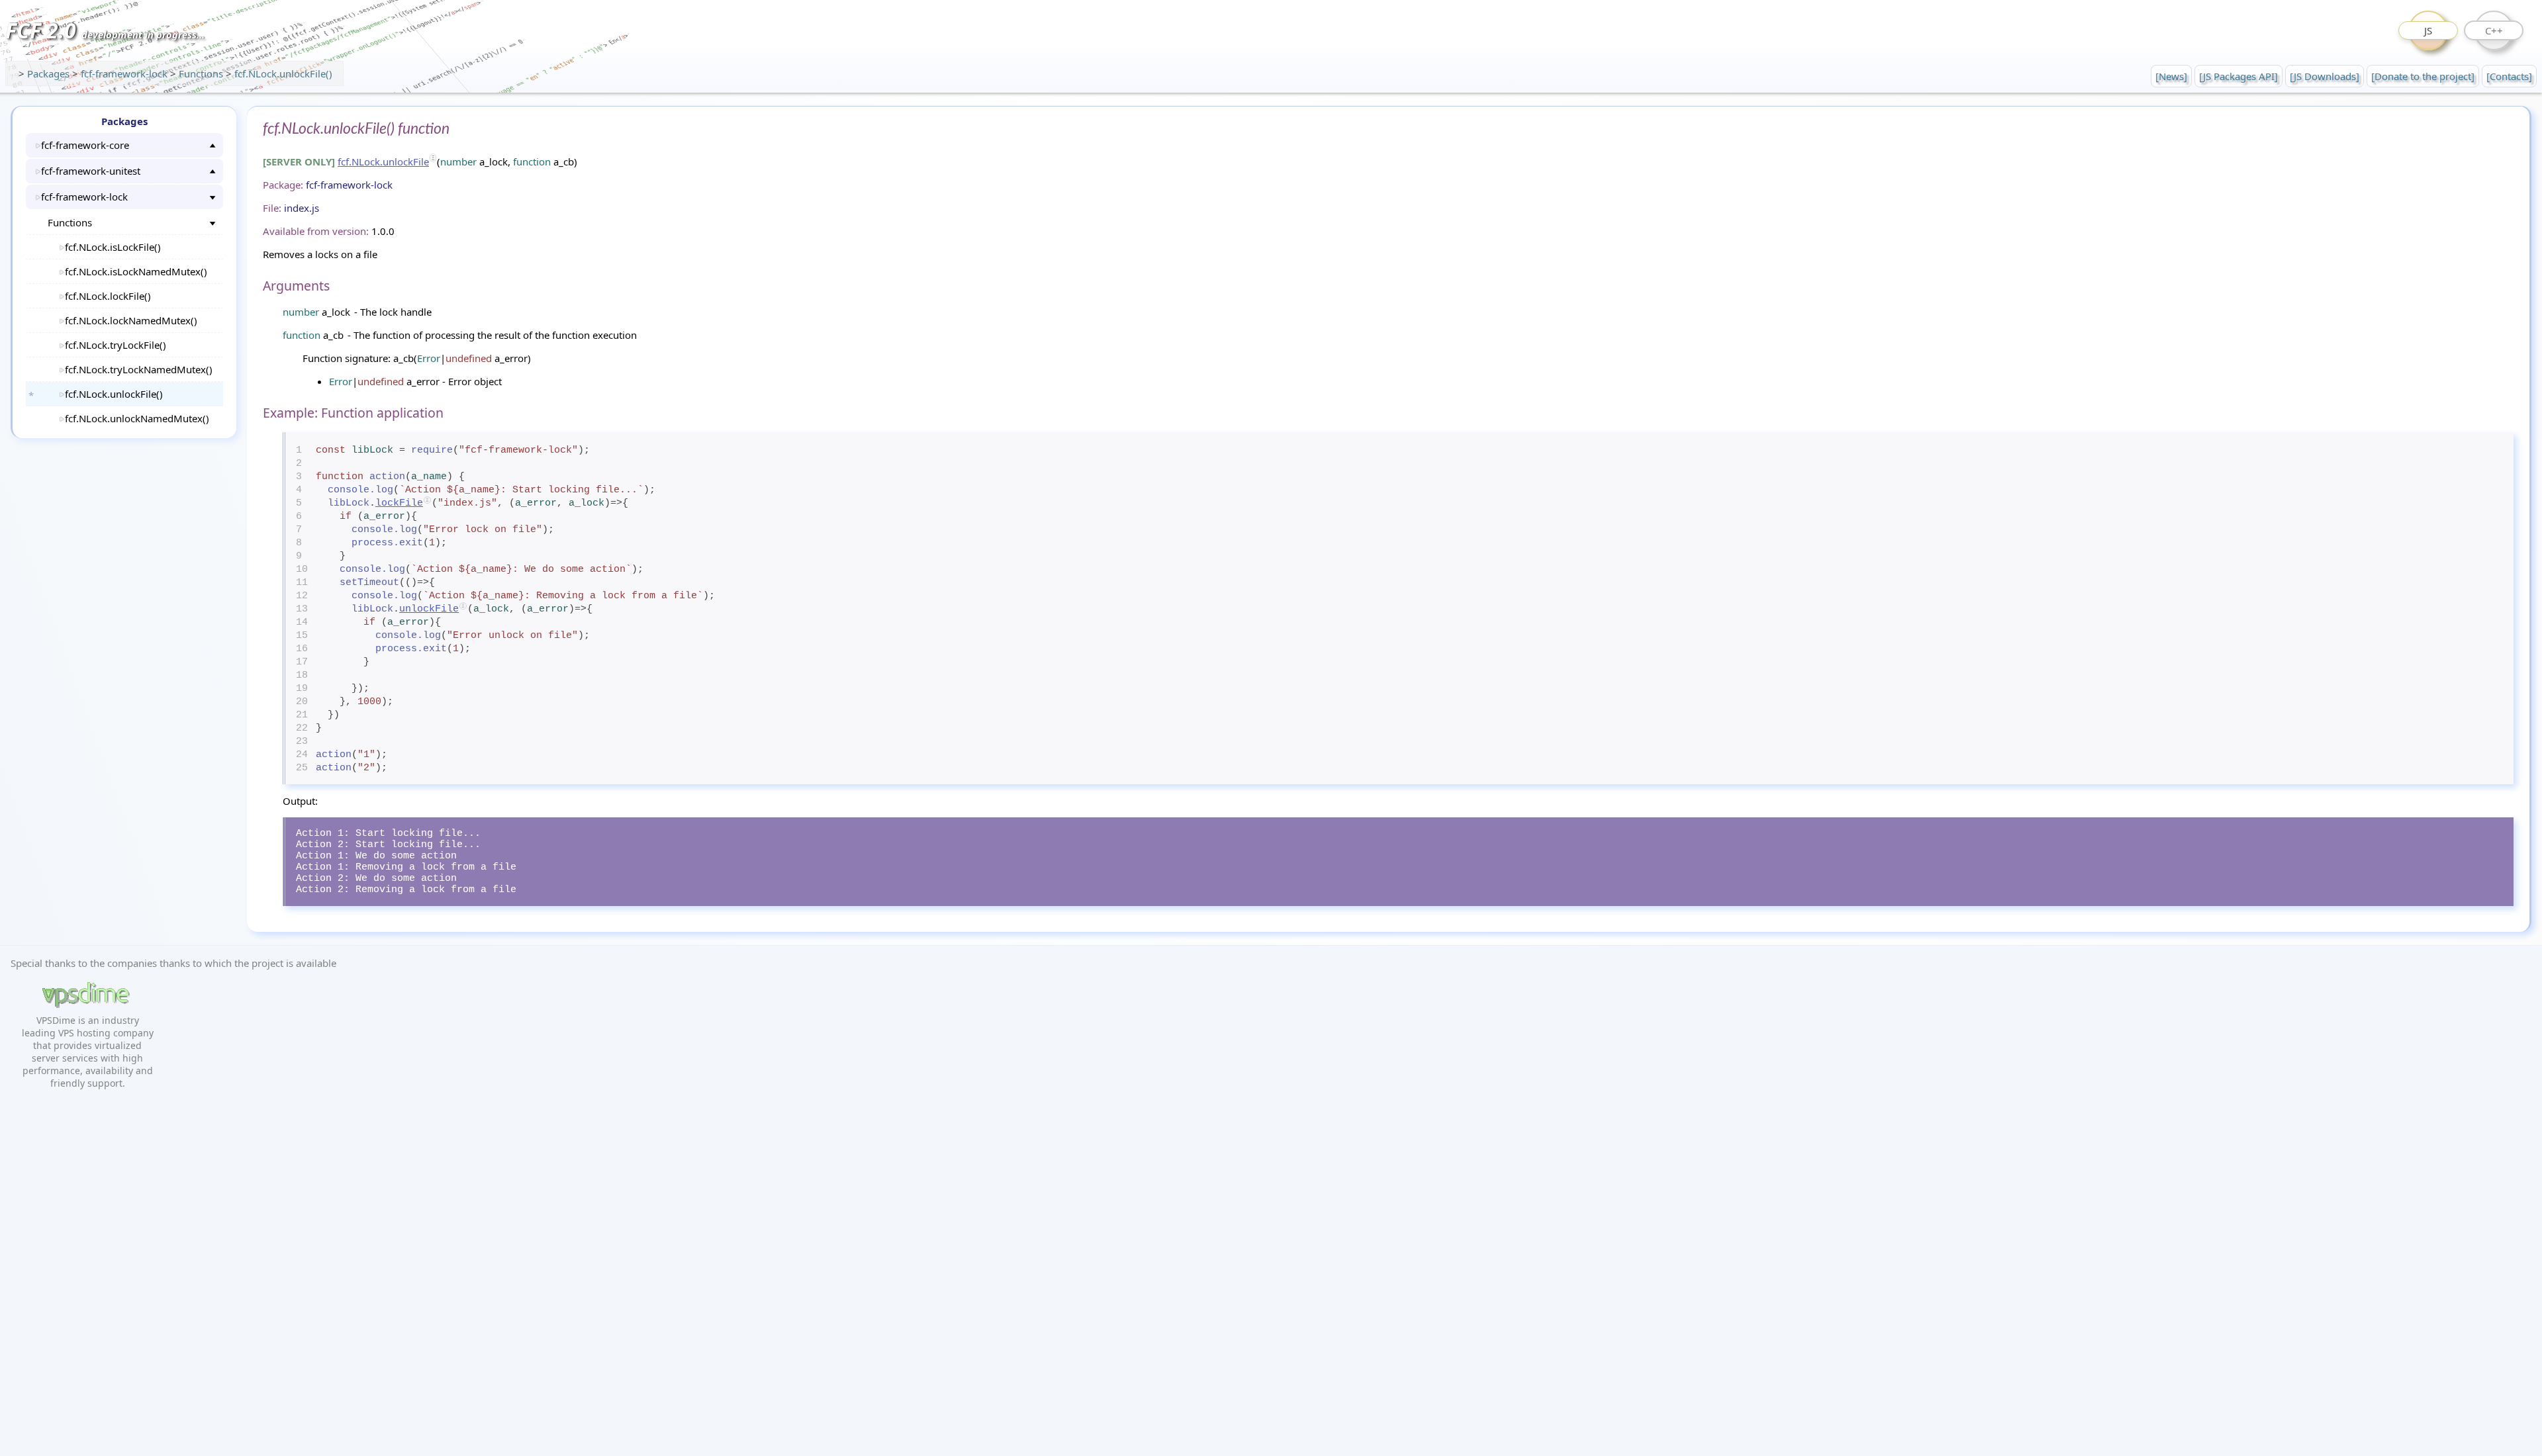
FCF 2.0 (105, 30)
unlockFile (429, 609)
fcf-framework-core (85, 145)
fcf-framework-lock (125, 73)
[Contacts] (2509, 76)
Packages (50, 73)
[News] (2171, 76)
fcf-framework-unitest (91, 171)
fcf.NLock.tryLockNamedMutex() (139, 369)
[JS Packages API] (2238, 76)
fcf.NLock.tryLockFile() (116, 345)
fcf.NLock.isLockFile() (113, 247)
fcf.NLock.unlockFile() (283, 73)
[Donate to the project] (2423, 76)
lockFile (399, 503)
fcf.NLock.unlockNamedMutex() (137, 418)
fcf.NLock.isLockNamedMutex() (136, 271)
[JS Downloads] (2325, 76)
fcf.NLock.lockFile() (108, 296)
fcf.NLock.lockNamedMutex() (131, 320)
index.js (302, 208)
